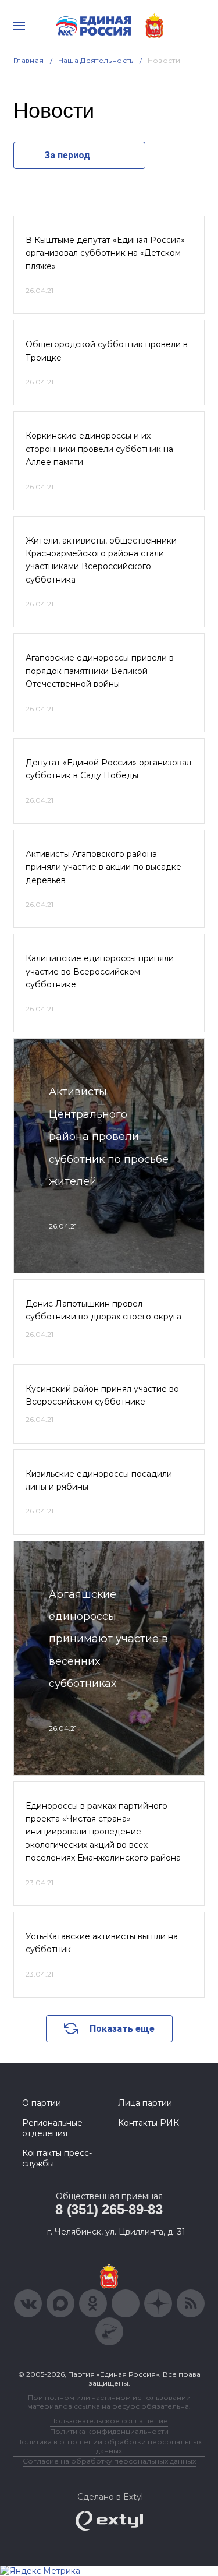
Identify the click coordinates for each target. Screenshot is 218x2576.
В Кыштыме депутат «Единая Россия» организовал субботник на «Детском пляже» (105, 253)
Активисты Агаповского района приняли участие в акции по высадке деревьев (103, 867)
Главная (29, 60)
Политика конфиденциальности (109, 2431)
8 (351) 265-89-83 (109, 2209)
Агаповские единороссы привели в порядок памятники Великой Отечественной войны (100, 671)
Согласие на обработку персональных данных (109, 2461)
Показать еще (122, 2029)
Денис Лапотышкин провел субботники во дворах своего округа (103, 1310)
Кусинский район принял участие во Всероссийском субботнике (102, 1395)
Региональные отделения (52, 2128)
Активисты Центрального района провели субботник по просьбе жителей (109, 1137)
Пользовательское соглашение (109, 2421)
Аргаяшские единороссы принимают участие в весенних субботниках (108, 1639)
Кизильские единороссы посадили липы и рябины (99, 1480)
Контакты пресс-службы (57, 2158)
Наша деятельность (96, 60)
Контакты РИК (149, 2123)
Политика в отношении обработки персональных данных (109, 2446)
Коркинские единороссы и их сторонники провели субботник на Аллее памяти (99, 449)
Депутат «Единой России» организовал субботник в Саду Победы (108, 769)
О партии (42, 2103)
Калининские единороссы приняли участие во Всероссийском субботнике (100, 971)
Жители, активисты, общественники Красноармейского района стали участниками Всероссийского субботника (101, 560)
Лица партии (145, 2103)
